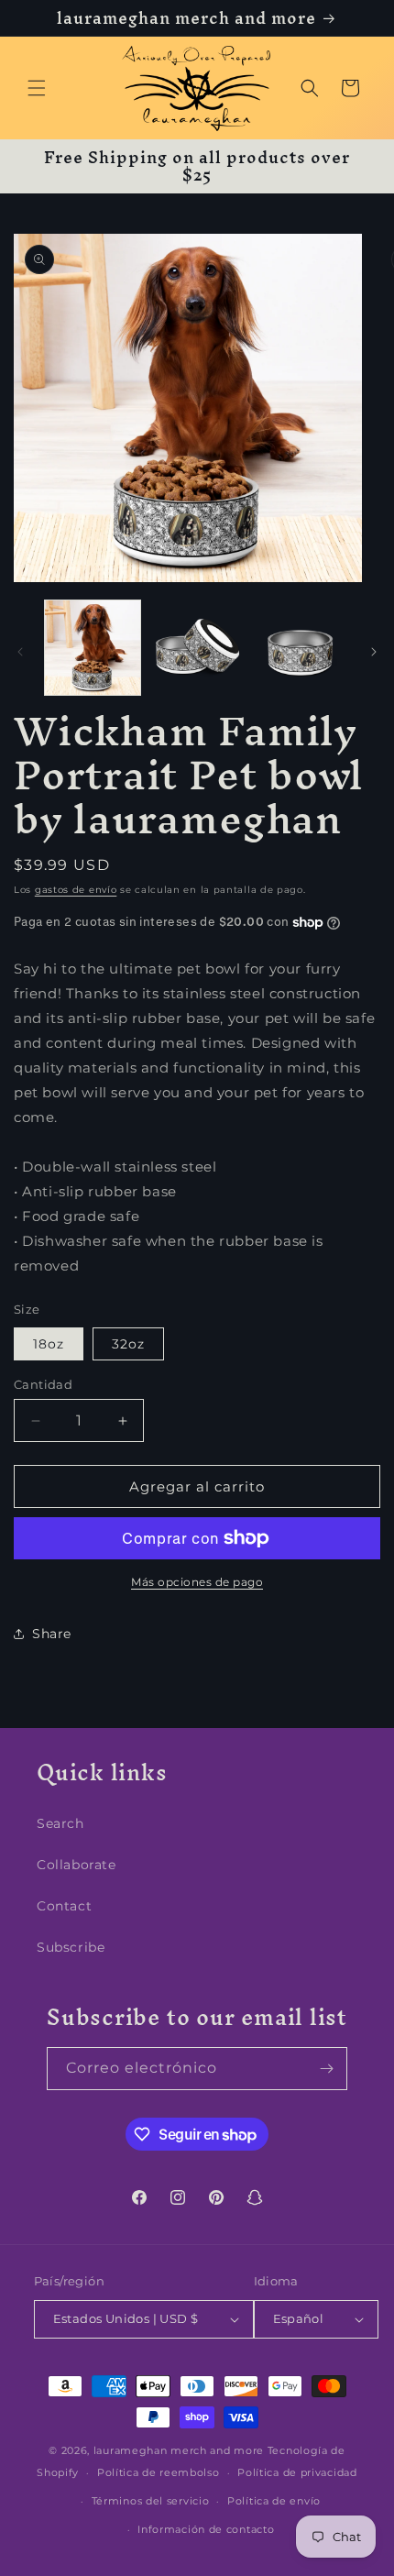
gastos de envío (76, 890)
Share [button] (52, 1634)
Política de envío (274, 2501)
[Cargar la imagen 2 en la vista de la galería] (197, 648)
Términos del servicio (151, 2501)
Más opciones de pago (197, 1582)
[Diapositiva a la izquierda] (20, 652)
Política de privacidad (297, 2472)
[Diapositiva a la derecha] (374, 652)
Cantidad (43, 1384)
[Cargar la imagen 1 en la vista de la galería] (93, 648)
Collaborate (77, 1865)
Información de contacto (206, 2529)
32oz (128, 1344)
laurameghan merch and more (179, 2450)
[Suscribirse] (326, 2069)
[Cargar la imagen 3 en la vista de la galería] (301, 648)
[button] (37, 88)
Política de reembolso (159, 2472)
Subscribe (71, 1947)
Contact (64, 1906)
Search (60, 1823)
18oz (49, 1344)
